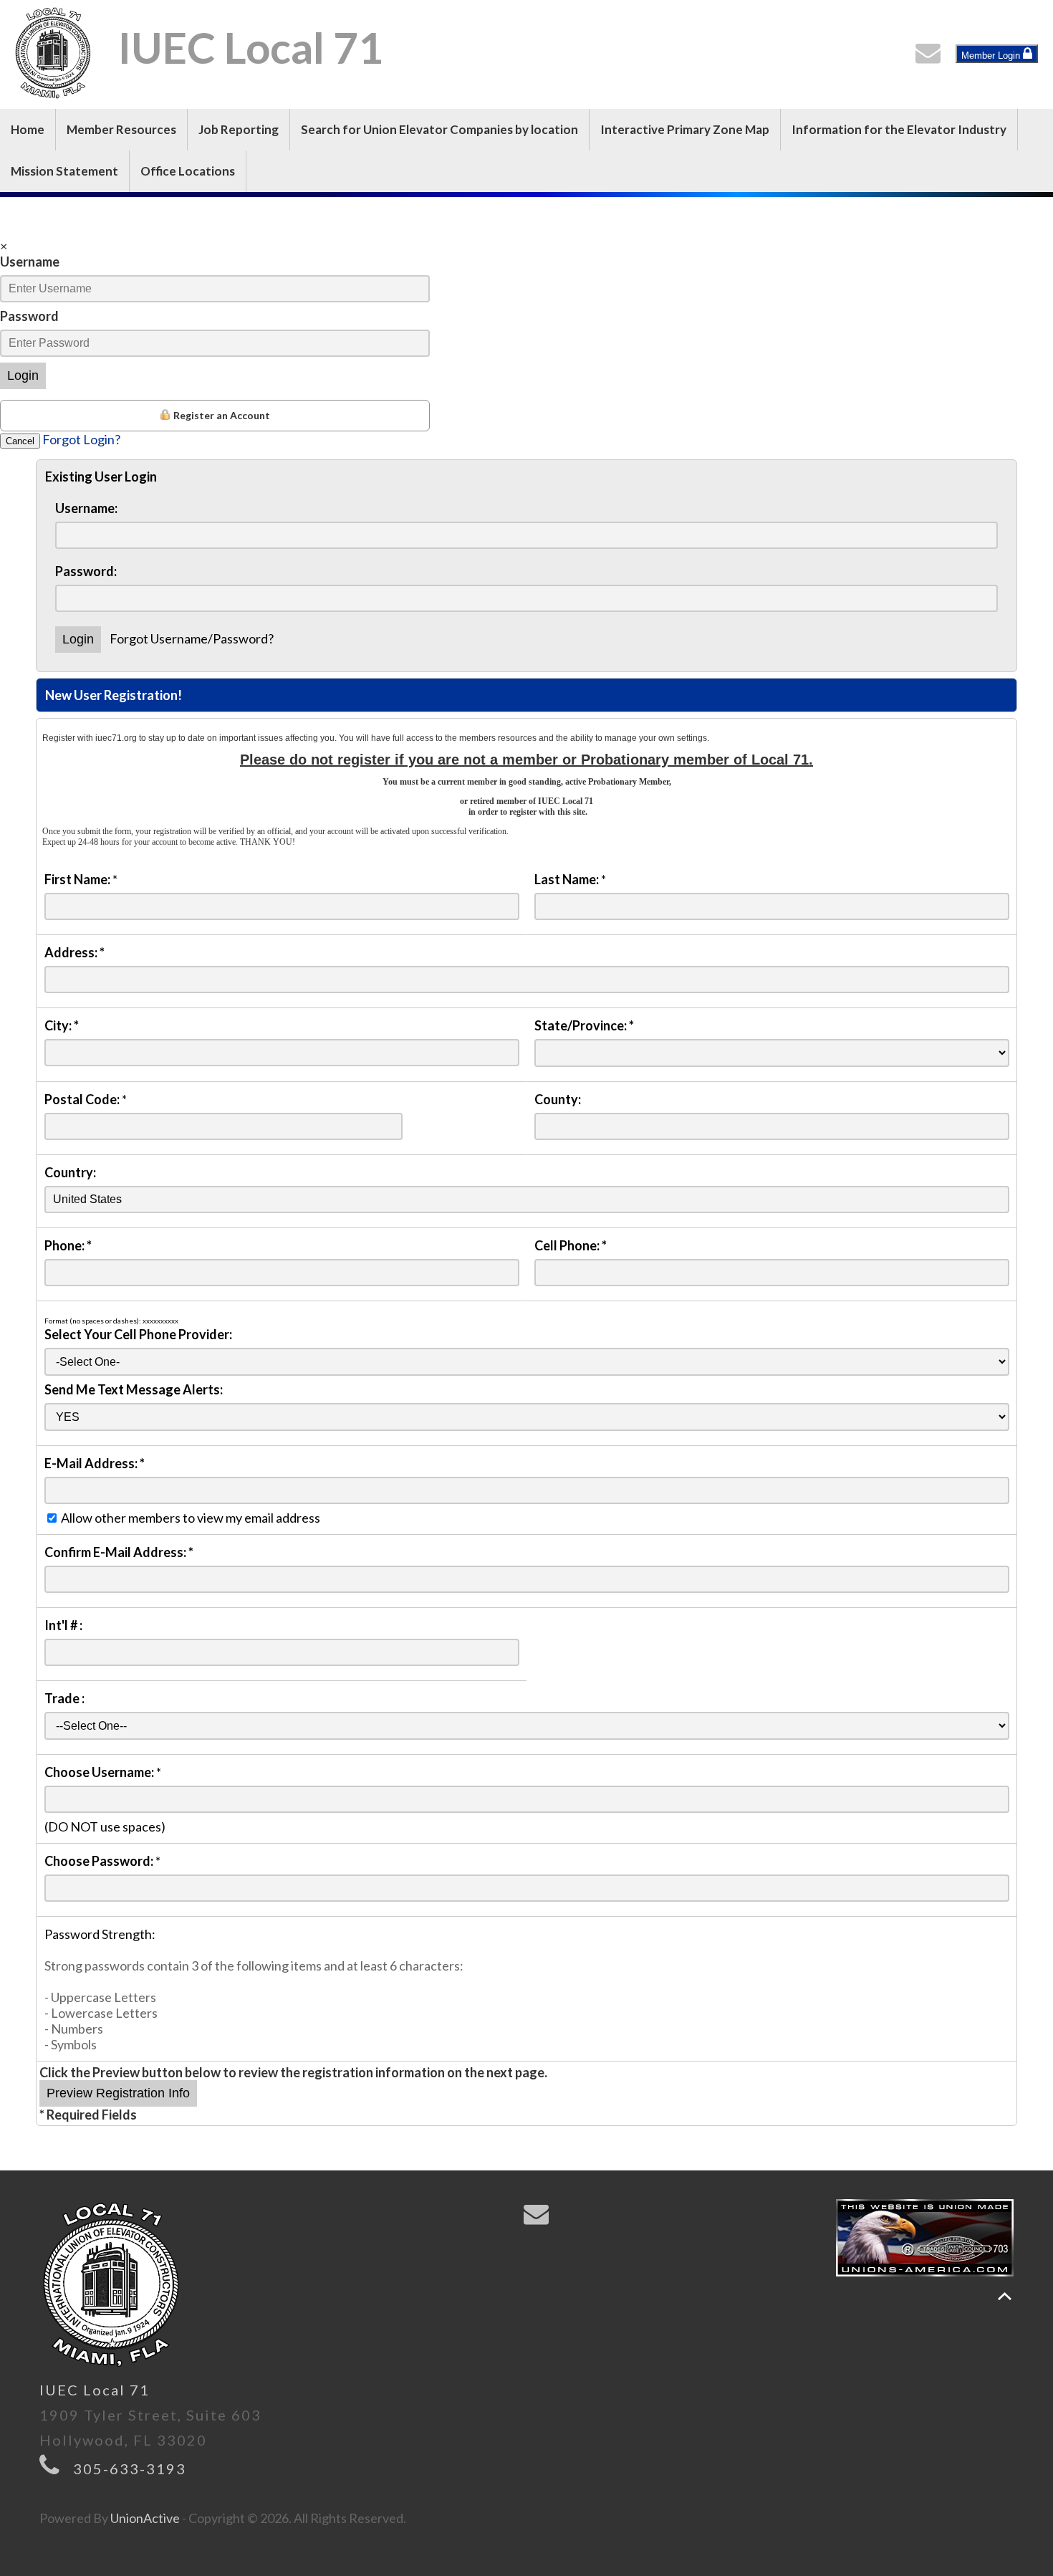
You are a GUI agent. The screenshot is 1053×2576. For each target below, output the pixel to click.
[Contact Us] (931, 57)
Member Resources (121, 129)
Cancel (20, 441)
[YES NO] (527, 1416)
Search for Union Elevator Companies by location (439, 129)
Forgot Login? (81, 439)
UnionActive (145, 2518)
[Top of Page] (1005, 2296)
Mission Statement (64, 171)
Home (28, 129)
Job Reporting (239, 129)
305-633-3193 (130, 2469)
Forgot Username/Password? (192, 638)
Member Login (992, 56)
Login (23, 375)
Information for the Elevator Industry (899, 129)
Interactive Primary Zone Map (685, 129)
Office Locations (188, 171)
